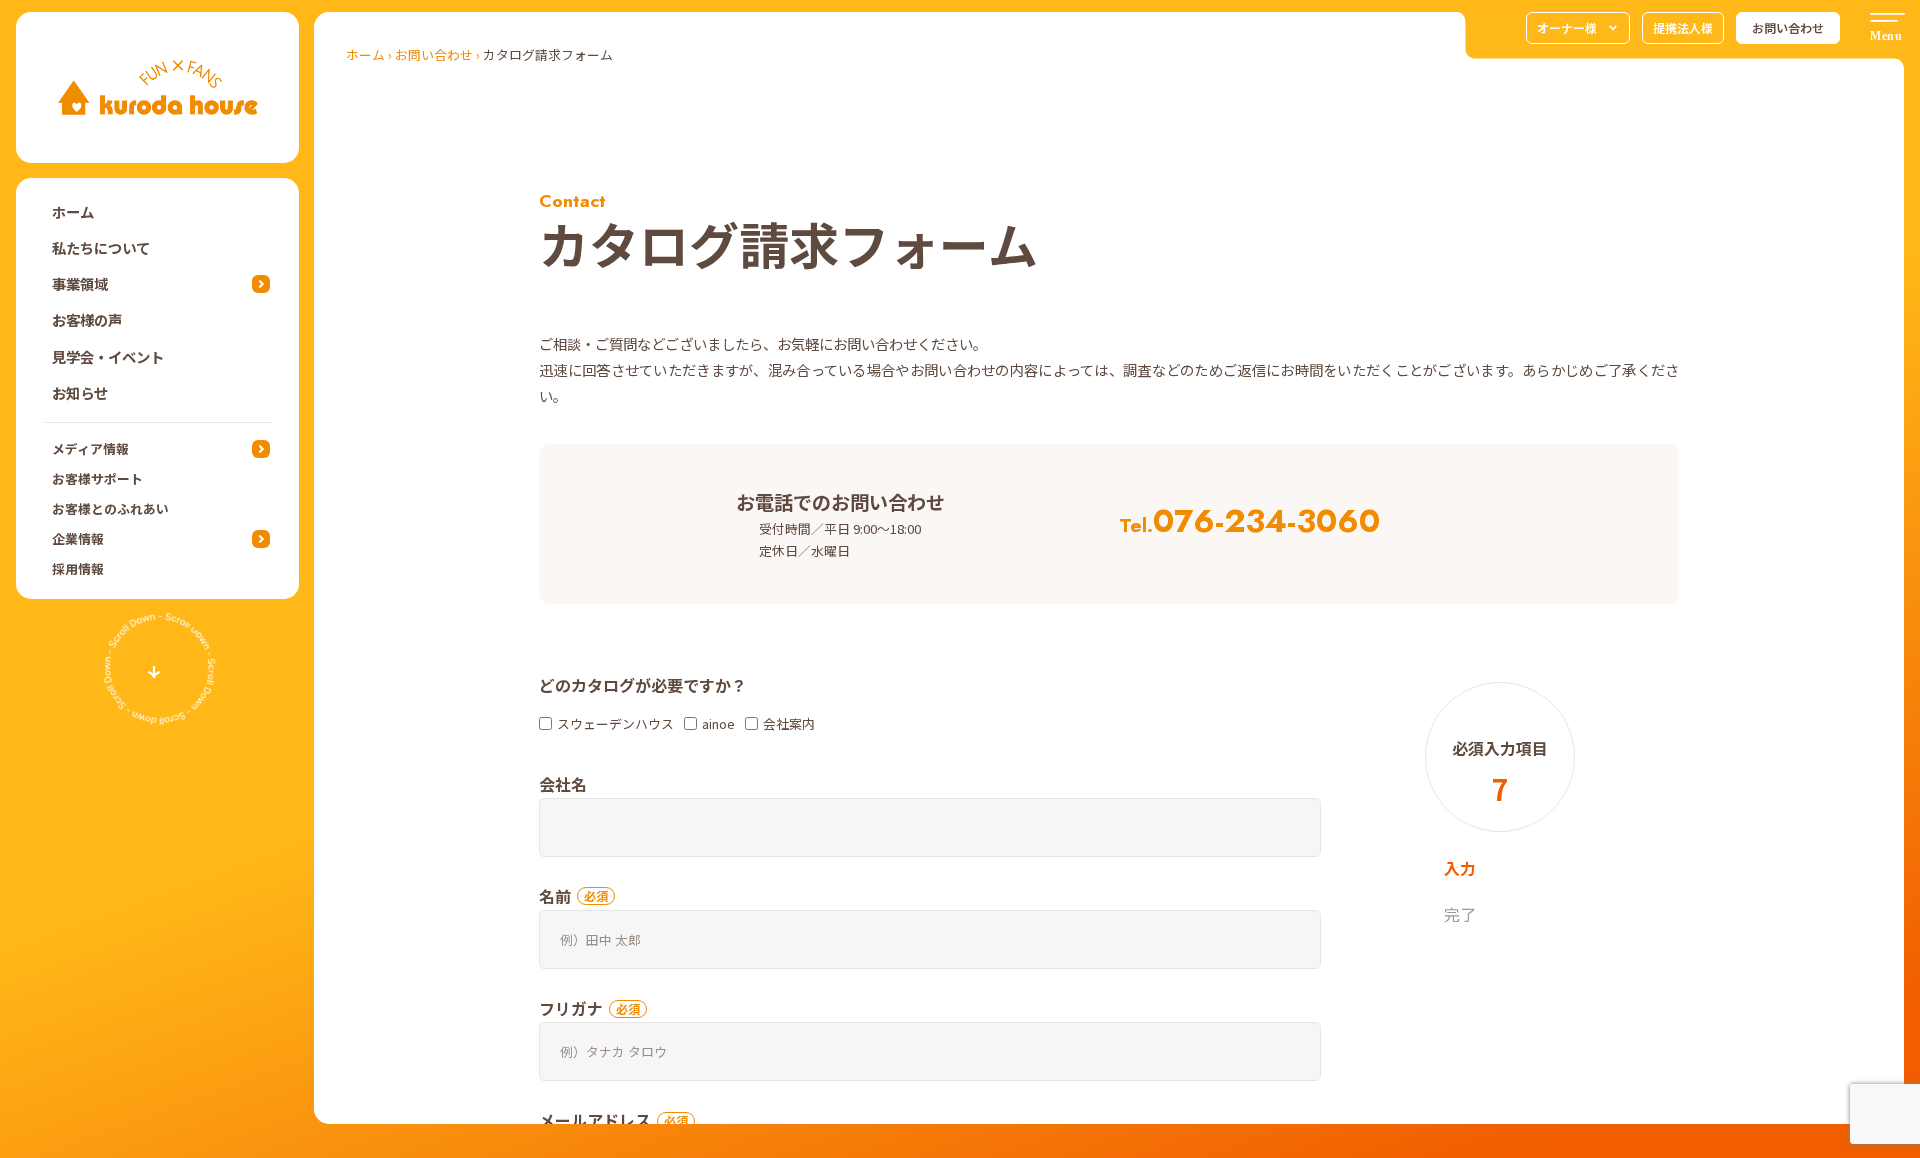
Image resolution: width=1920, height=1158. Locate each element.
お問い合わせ (1788, 27)
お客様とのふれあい (110, 508)
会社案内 (789, 723)
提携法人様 (1683, 27)
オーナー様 (1567, 27)
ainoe (718, 723)
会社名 (563, 784)
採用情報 (78, 568)
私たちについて (101, 247)
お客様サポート (97, 478)
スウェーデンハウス (615, 723)
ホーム (73, 211)
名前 (555, 896)
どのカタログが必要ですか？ (643, 685)
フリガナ (571, 1008)
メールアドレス (595, 1120)
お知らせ (80, 392)
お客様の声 (87, 319)
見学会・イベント (108, 356)
